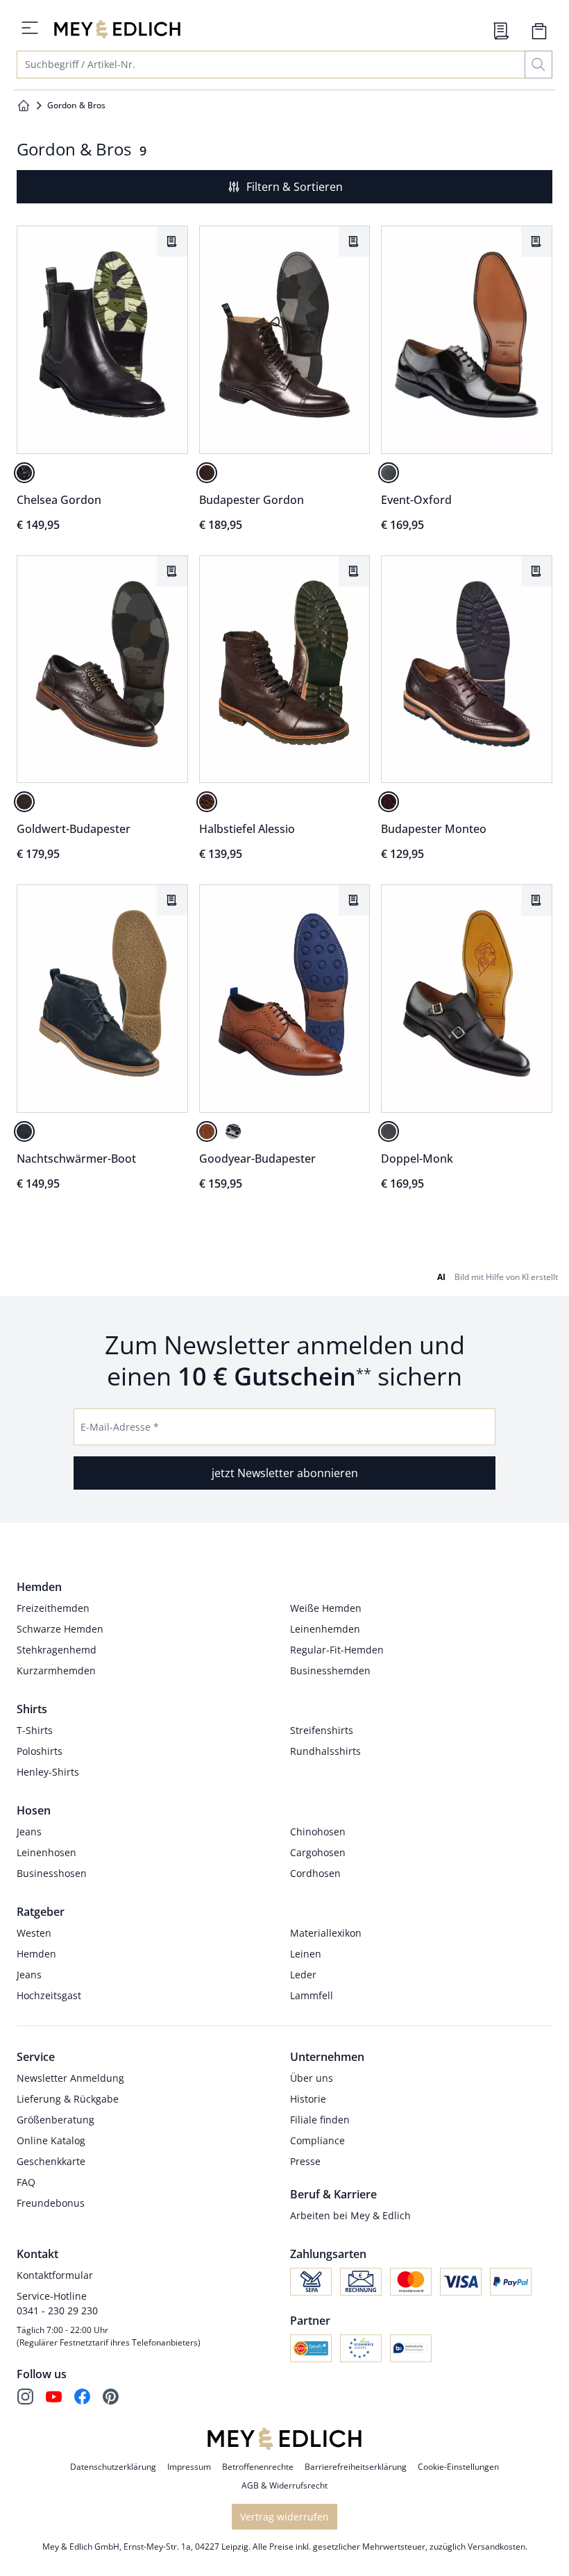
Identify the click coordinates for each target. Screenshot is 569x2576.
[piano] (389, 1131)
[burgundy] (389, 802)
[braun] (207, 473)
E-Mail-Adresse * (120, 1427)
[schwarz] (389, 473)
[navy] (233, 1131)
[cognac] (207, 1131)
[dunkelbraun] (24, 802)
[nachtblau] (24, 1131)
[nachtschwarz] (24, 473)
